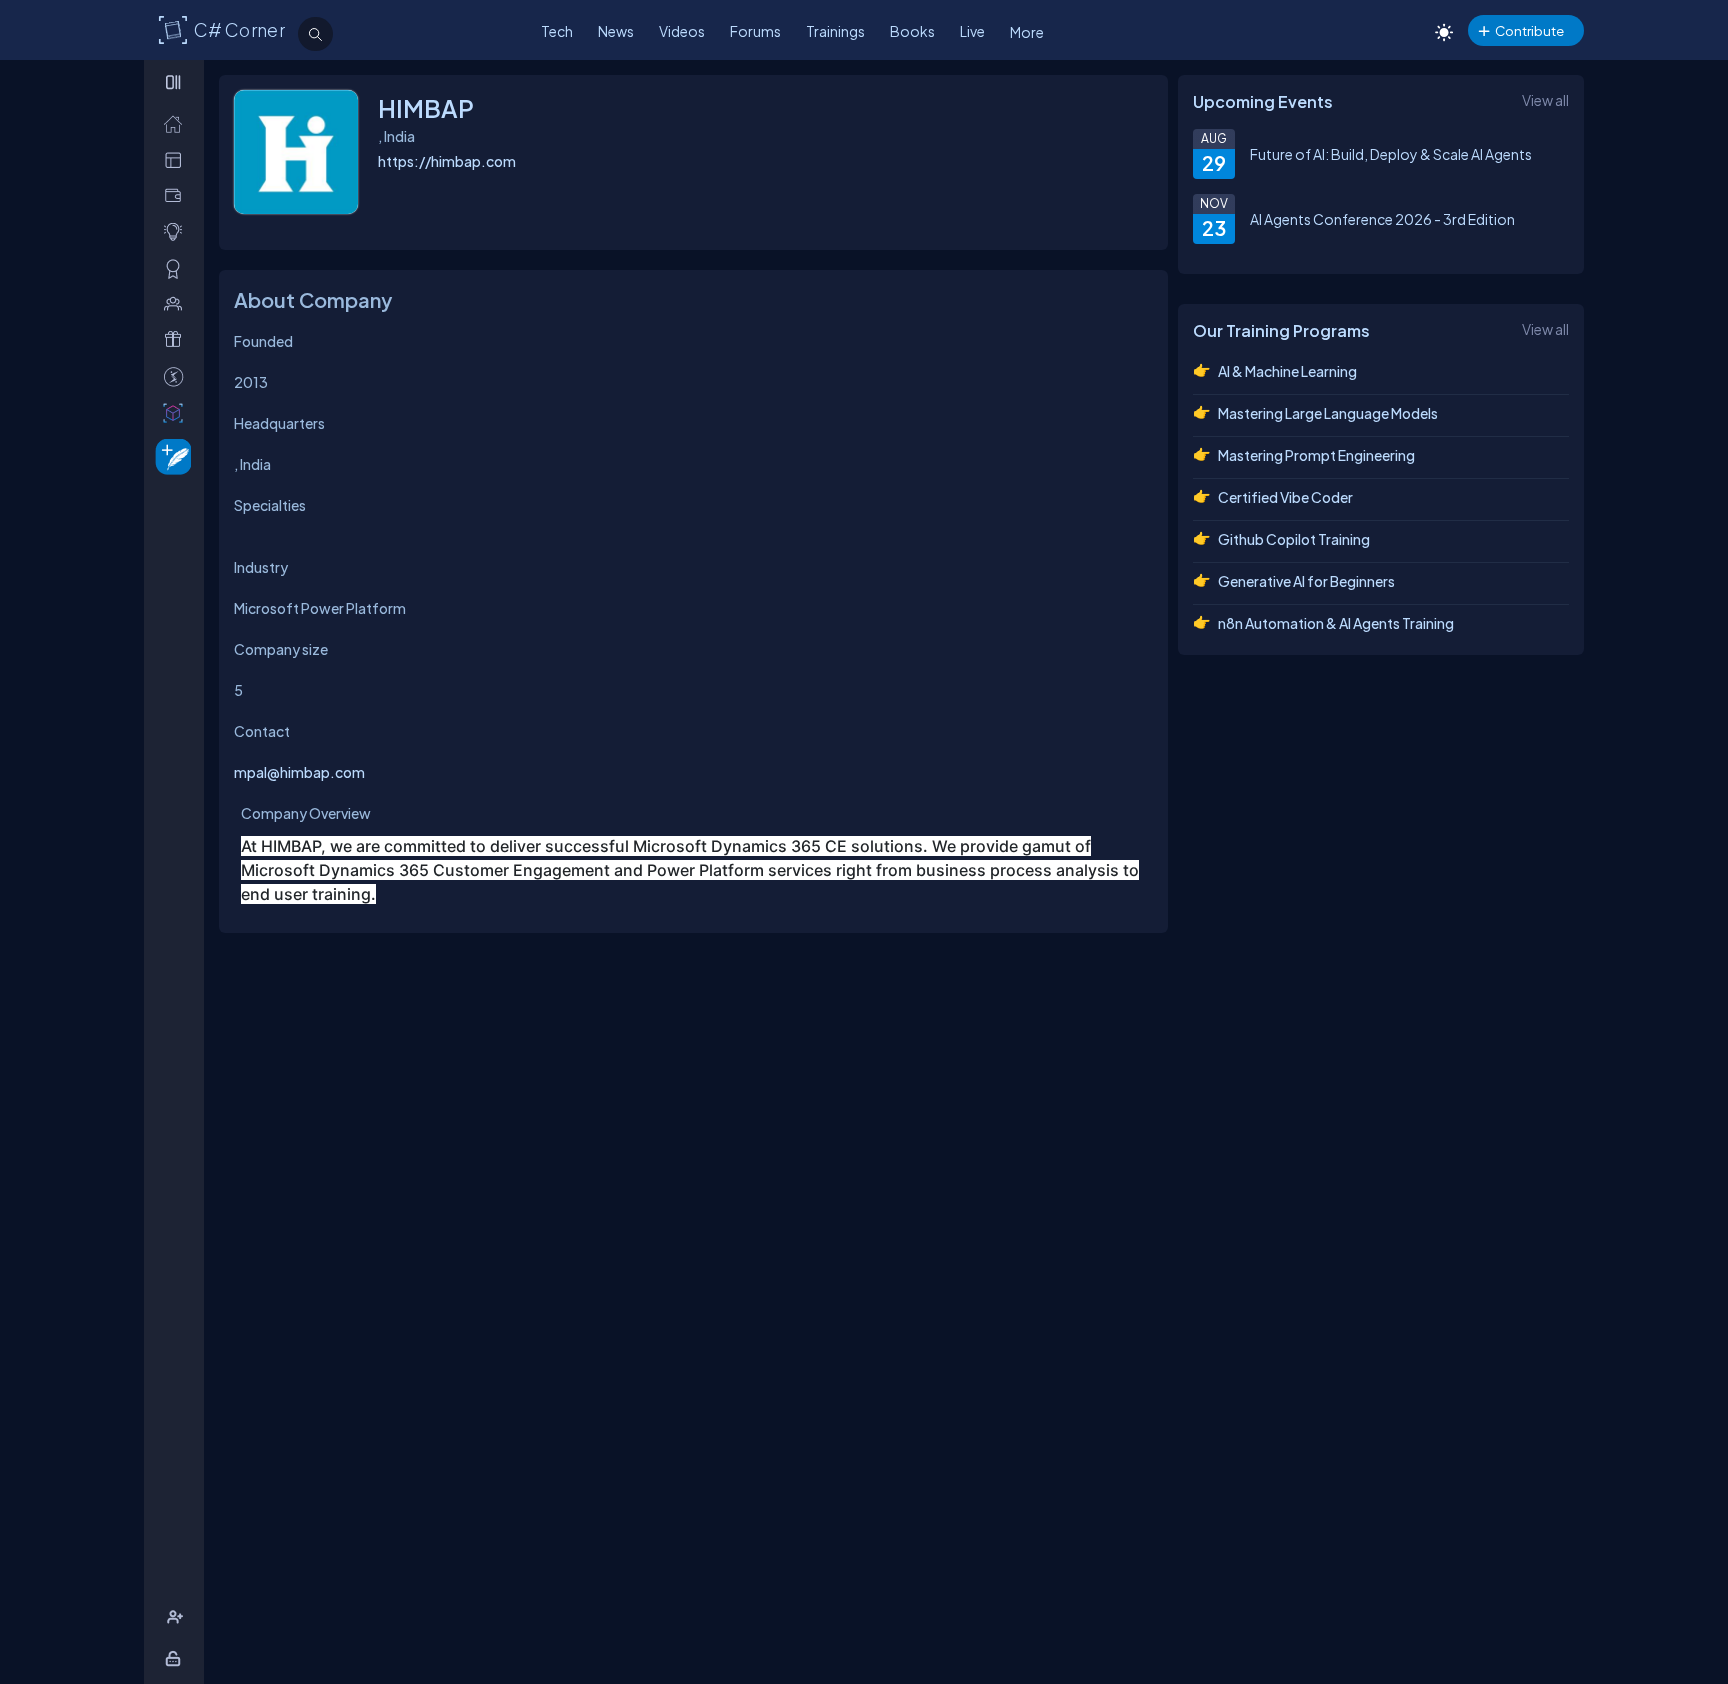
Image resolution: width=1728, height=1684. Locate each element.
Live (972, 31)
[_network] (177, 303)
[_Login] (176, 1658)
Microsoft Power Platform (320, 608)
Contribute (1529, 30)
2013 (251, 382)
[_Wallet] (177, 195)
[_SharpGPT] (177, 412)
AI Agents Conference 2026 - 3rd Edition (1382, 219)
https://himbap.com (447, 161)
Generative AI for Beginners (1306, 581)
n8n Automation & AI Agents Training (1336, 623)
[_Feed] (177, 123)
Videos (682, 31)
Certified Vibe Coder (1285, 497)
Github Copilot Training (1294, 539)
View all (1545, 100)
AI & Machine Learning (1287, 371)
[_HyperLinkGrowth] (169, 455)
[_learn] (177, 231)
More (1027, 32)
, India (252, 464)
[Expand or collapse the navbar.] (175, 82)
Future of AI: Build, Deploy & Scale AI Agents (1391, 154)
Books (912, 31)
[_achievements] (177, 268)
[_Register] (177, 1617)
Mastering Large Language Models (1328, 413)
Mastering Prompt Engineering (1316, 455)
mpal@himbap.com (299, 772)
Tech (557, 31)
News (616, 31)
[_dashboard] (177, 159)
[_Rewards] (177, 376)
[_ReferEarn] (177, 339)
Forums (755, 31)
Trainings (835, 31)
